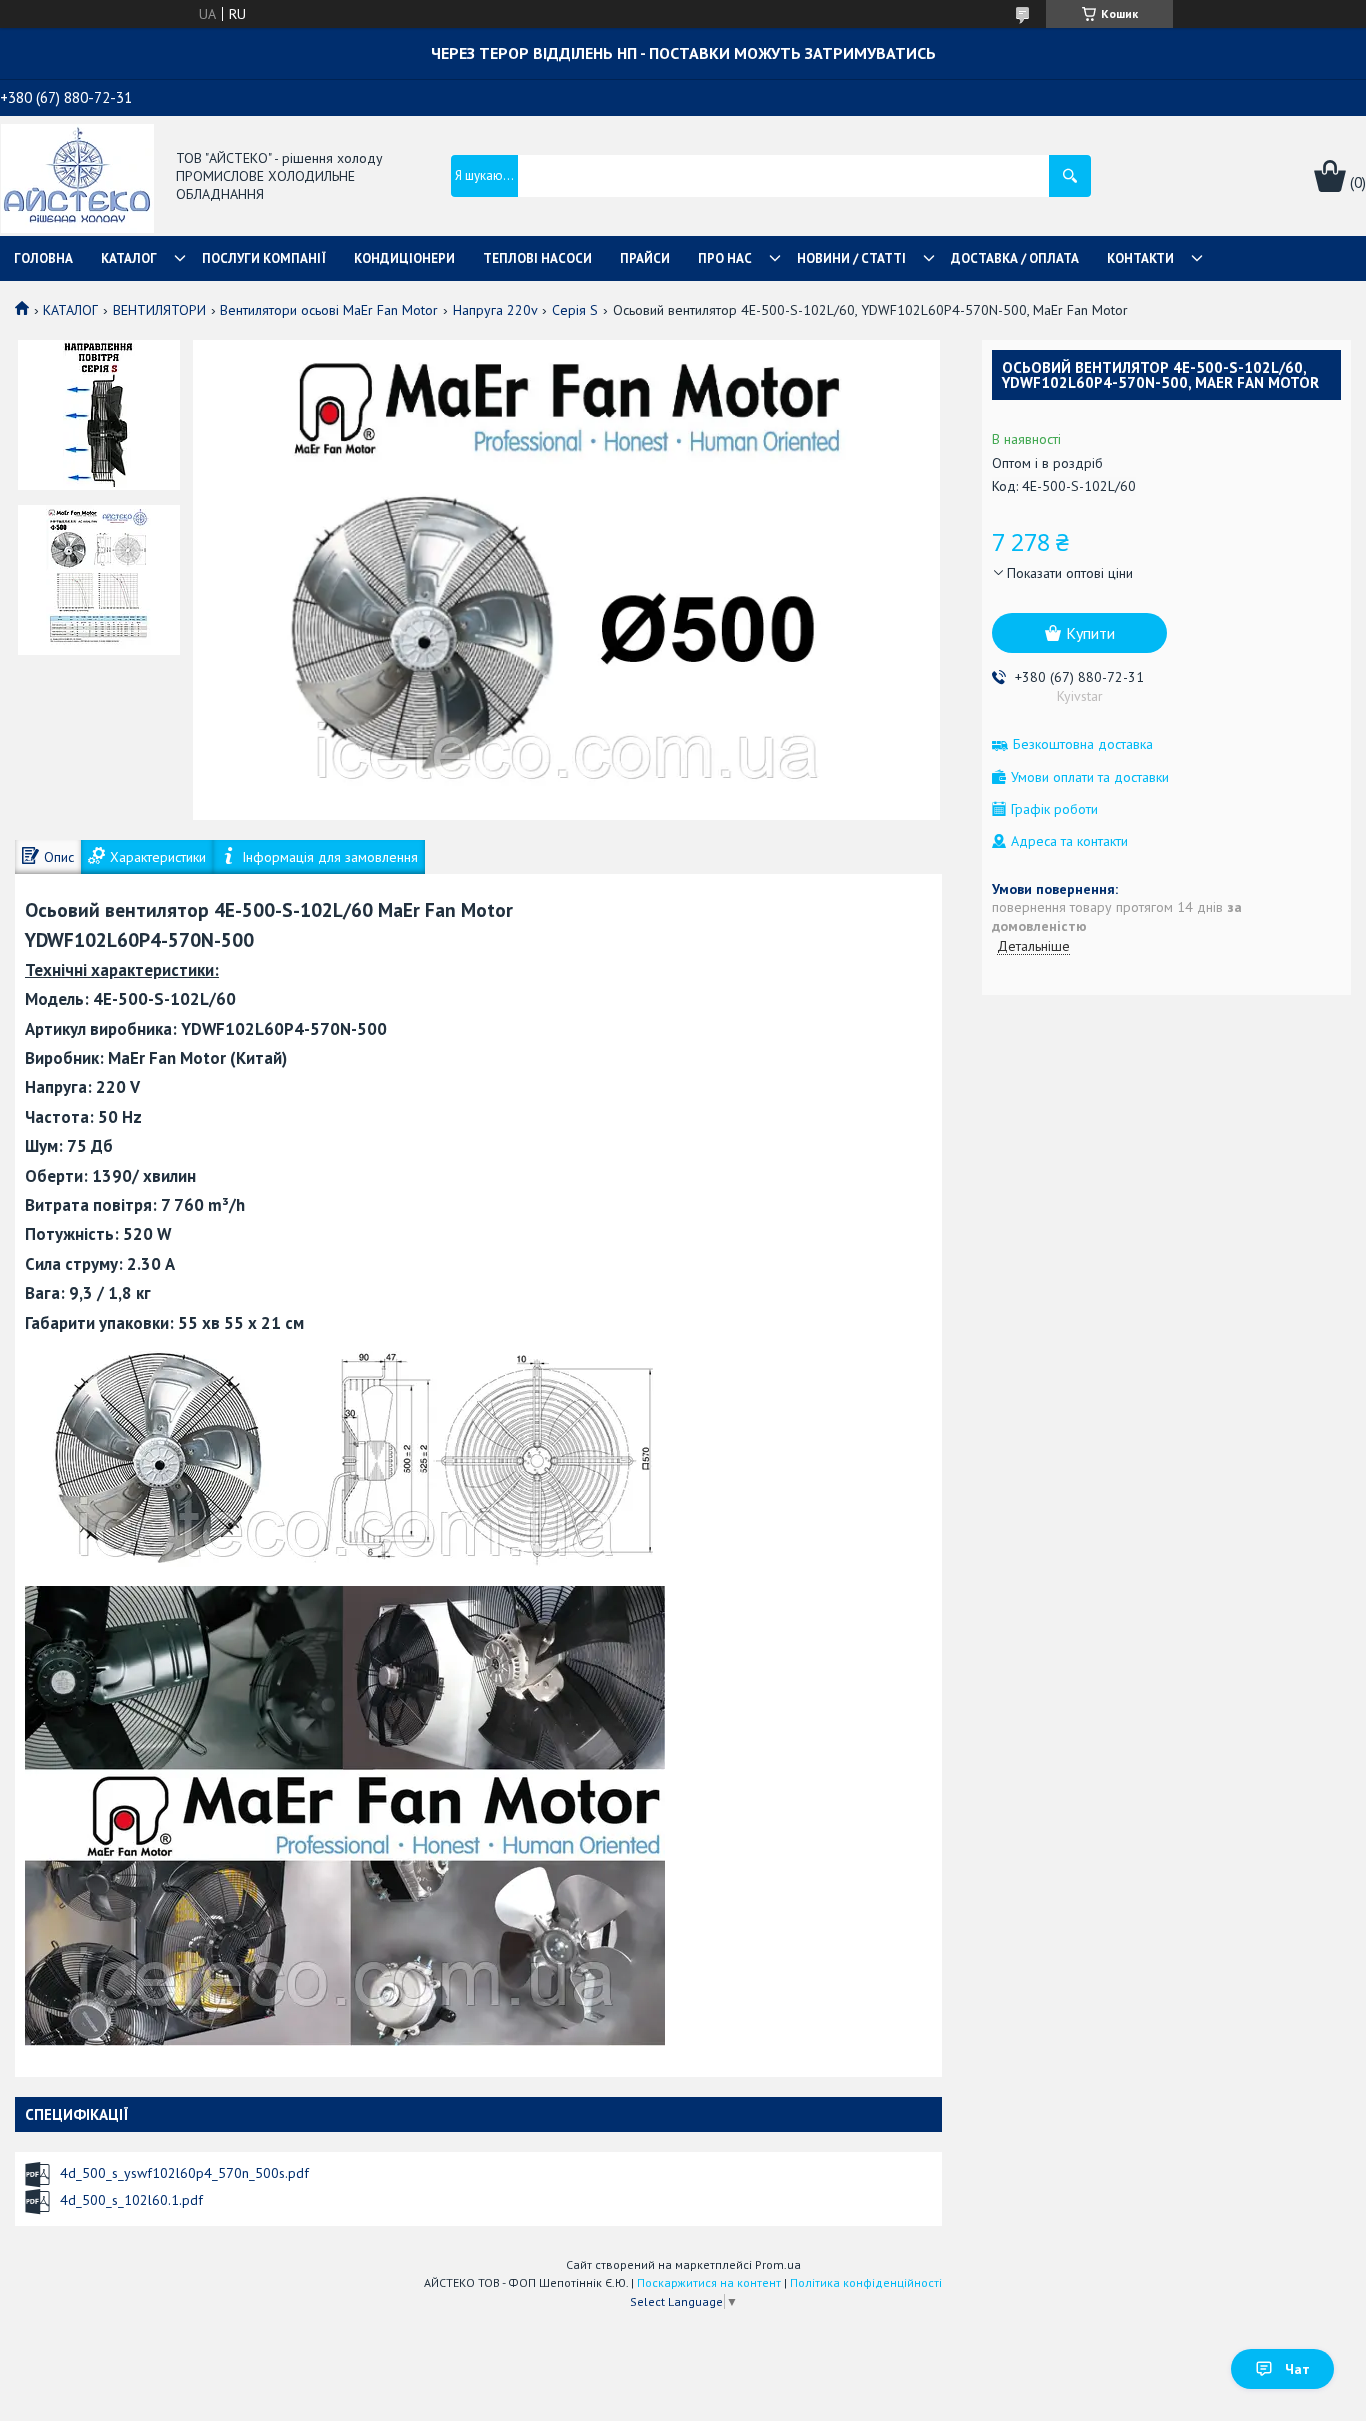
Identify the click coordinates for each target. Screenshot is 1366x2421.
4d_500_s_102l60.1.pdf (131, 2200)
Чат (1297, 2369)
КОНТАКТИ (1140, 258)
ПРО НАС (725, 258)
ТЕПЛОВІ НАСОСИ (537, 258)
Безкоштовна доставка (1083, 744)
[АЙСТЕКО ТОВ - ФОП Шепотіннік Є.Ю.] (77, 177)
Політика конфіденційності (866, 2282)
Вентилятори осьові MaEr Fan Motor (329, 310)
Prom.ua (778, 2264)
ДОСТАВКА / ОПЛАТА (1015, 258)
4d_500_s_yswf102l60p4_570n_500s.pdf (184, 2173)
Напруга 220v (495, 310)
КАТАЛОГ (129, 258)
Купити (1090, 633)
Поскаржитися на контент (709, 2282)
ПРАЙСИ (645, 258)
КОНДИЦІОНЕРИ (404, 258)
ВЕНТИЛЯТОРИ (159, 310)
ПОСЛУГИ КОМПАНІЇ (264, 258)
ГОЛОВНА (43, 258)
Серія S (575, 310)
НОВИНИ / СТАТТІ (851, 258)
